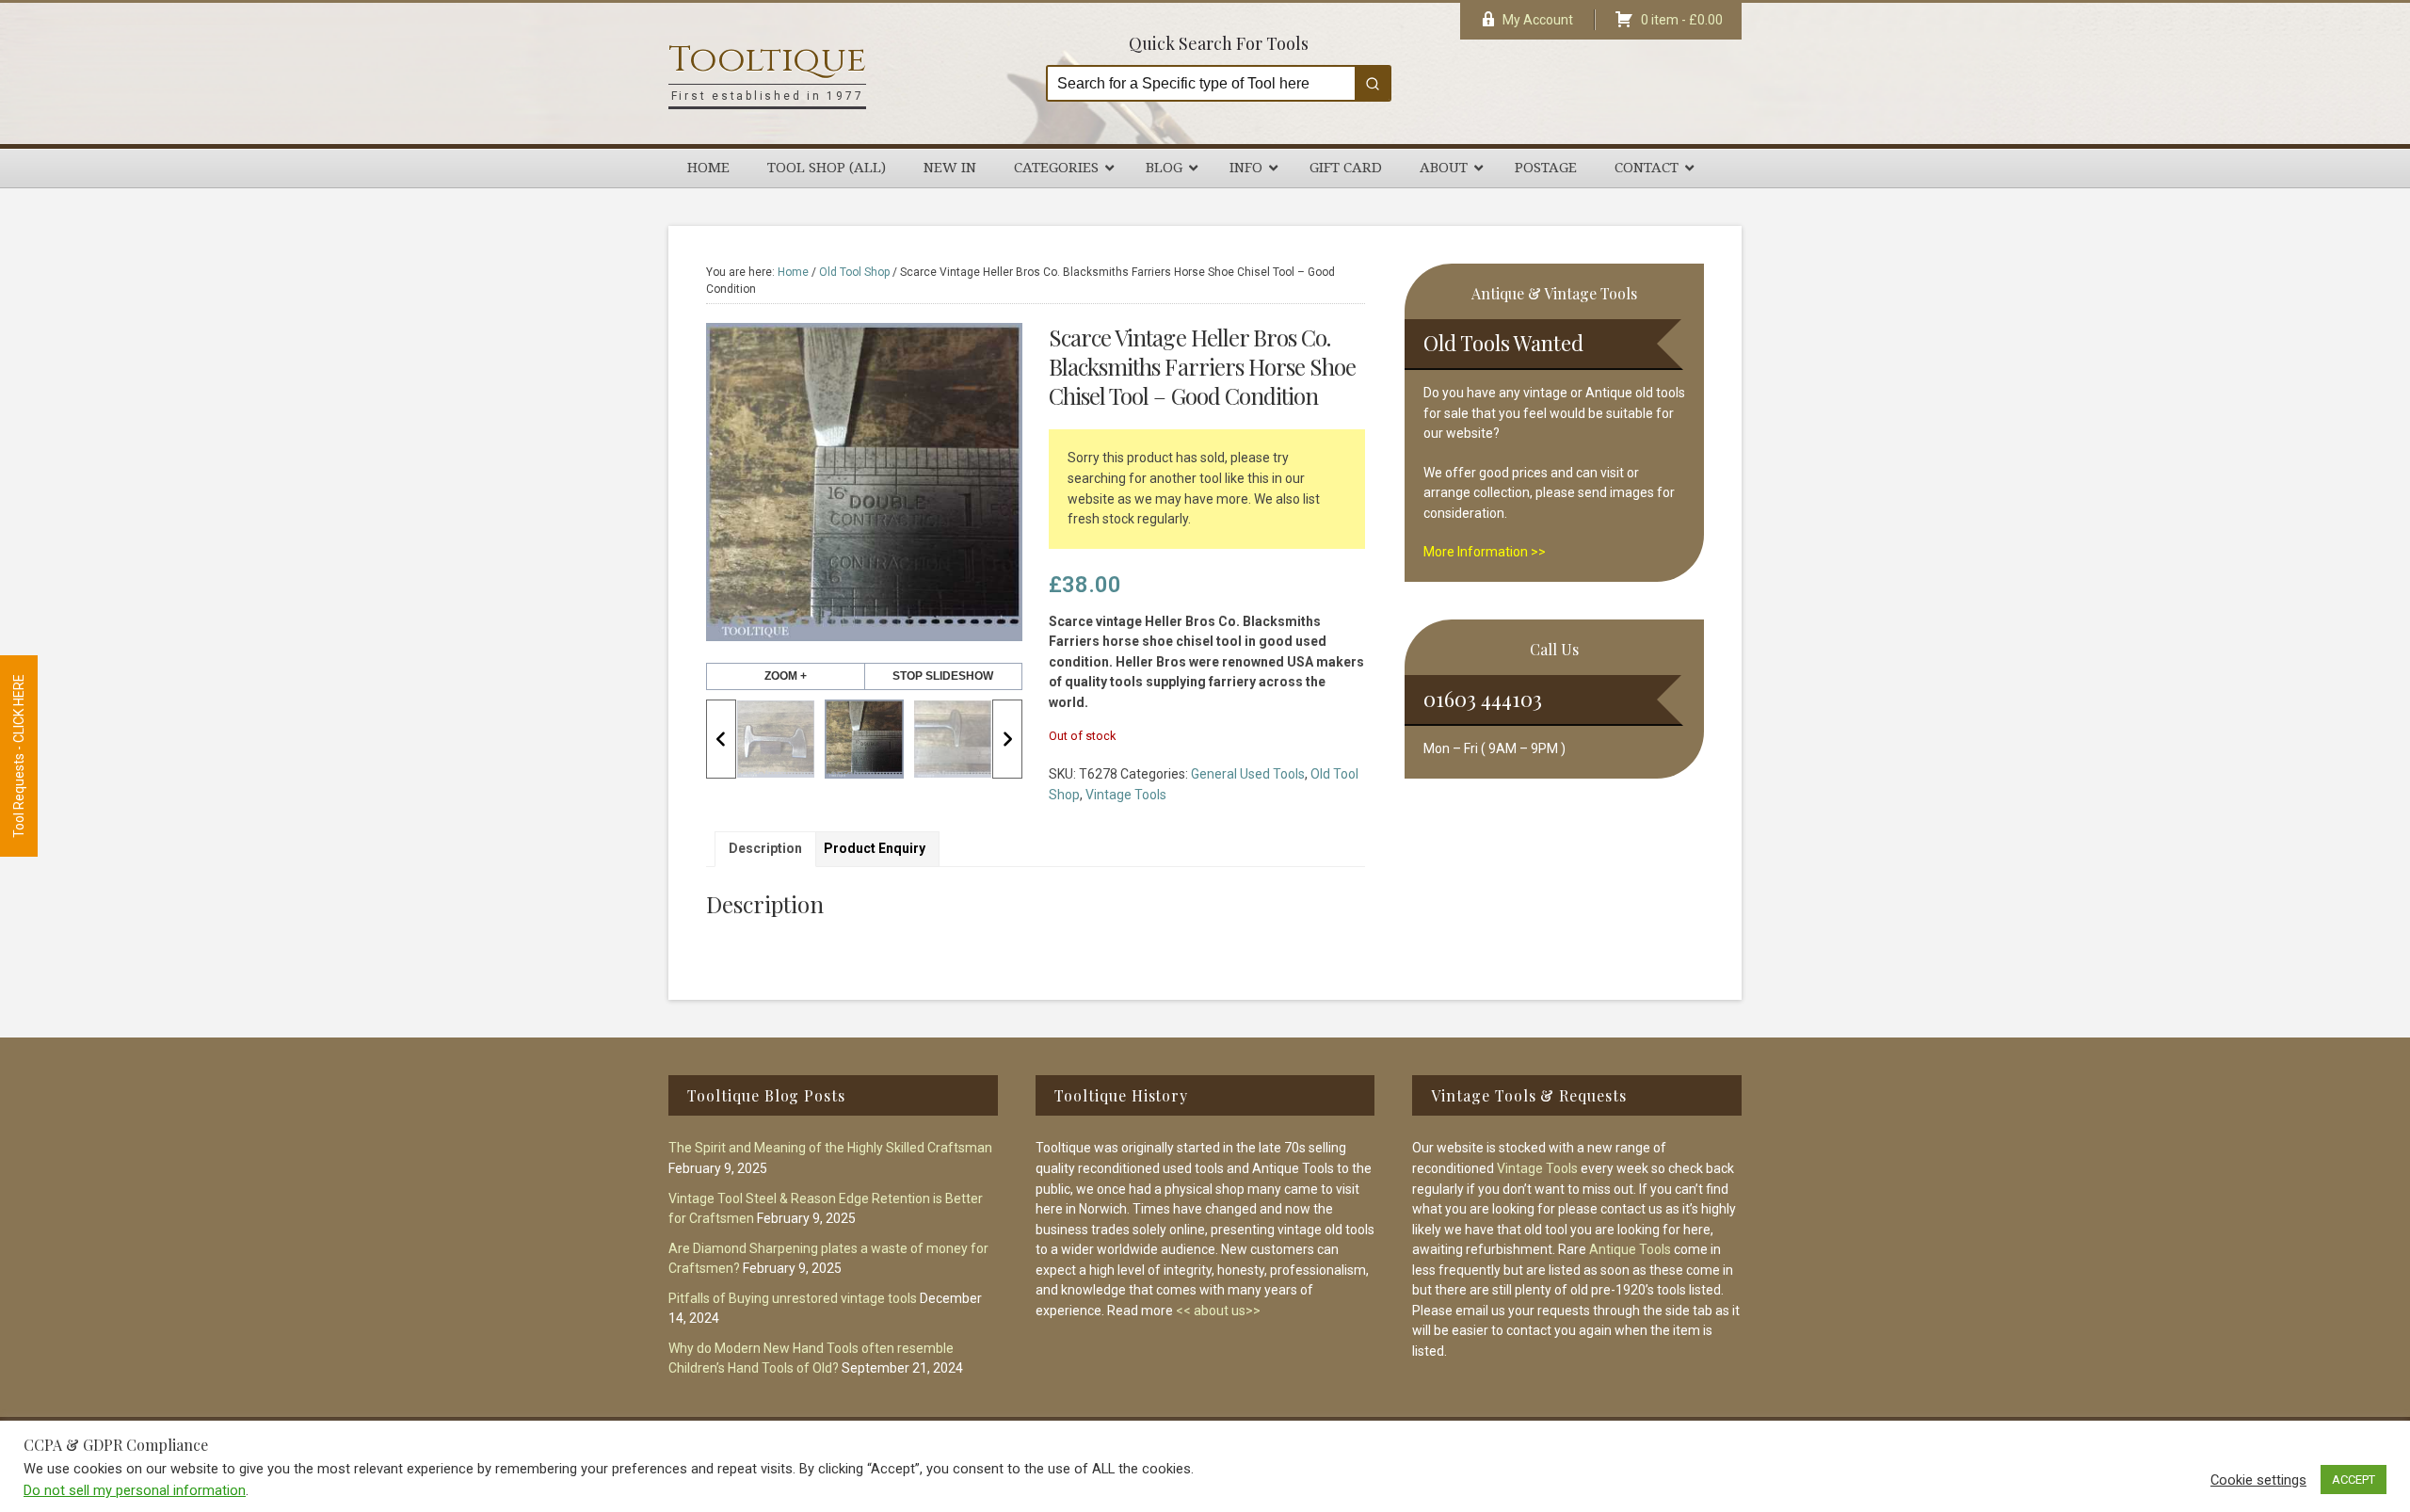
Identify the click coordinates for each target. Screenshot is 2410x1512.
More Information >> (1485, 552)
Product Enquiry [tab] (875, 848)
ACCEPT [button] (2354, 1480)
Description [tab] (765, 848)
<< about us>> (1218, 1311)
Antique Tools (1630, 1249)
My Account (1538, 20)
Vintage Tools (1126, 795)
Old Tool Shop (854, 272)
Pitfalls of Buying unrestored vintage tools (793, 1298)
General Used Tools (1248, 774)
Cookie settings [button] (2258, 1480)
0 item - (1682, 20)
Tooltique (767, 60)
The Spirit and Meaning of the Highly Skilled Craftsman (830, 1148)
